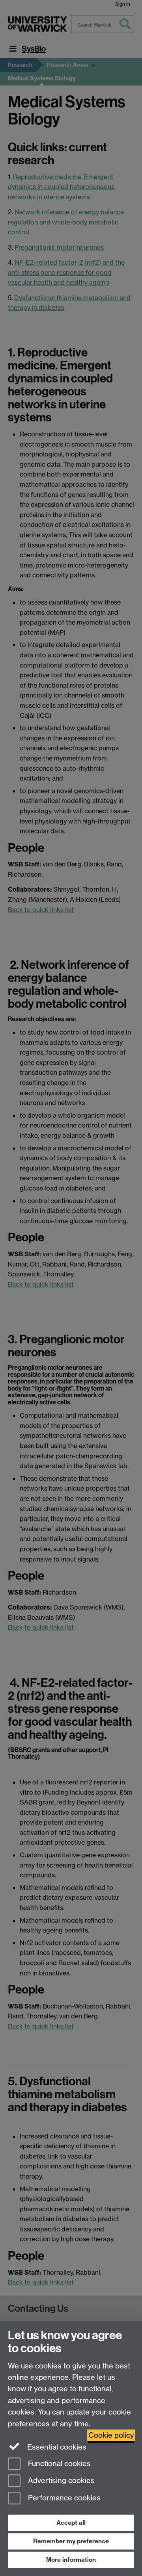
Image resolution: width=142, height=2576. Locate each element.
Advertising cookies (60, 2481)
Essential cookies (56, 2447)
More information (71, 2560)
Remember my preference (71, 2541)
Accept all (71, 2523)
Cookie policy (111, 2435)
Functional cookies (58, 2464)
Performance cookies (63, 2498)
